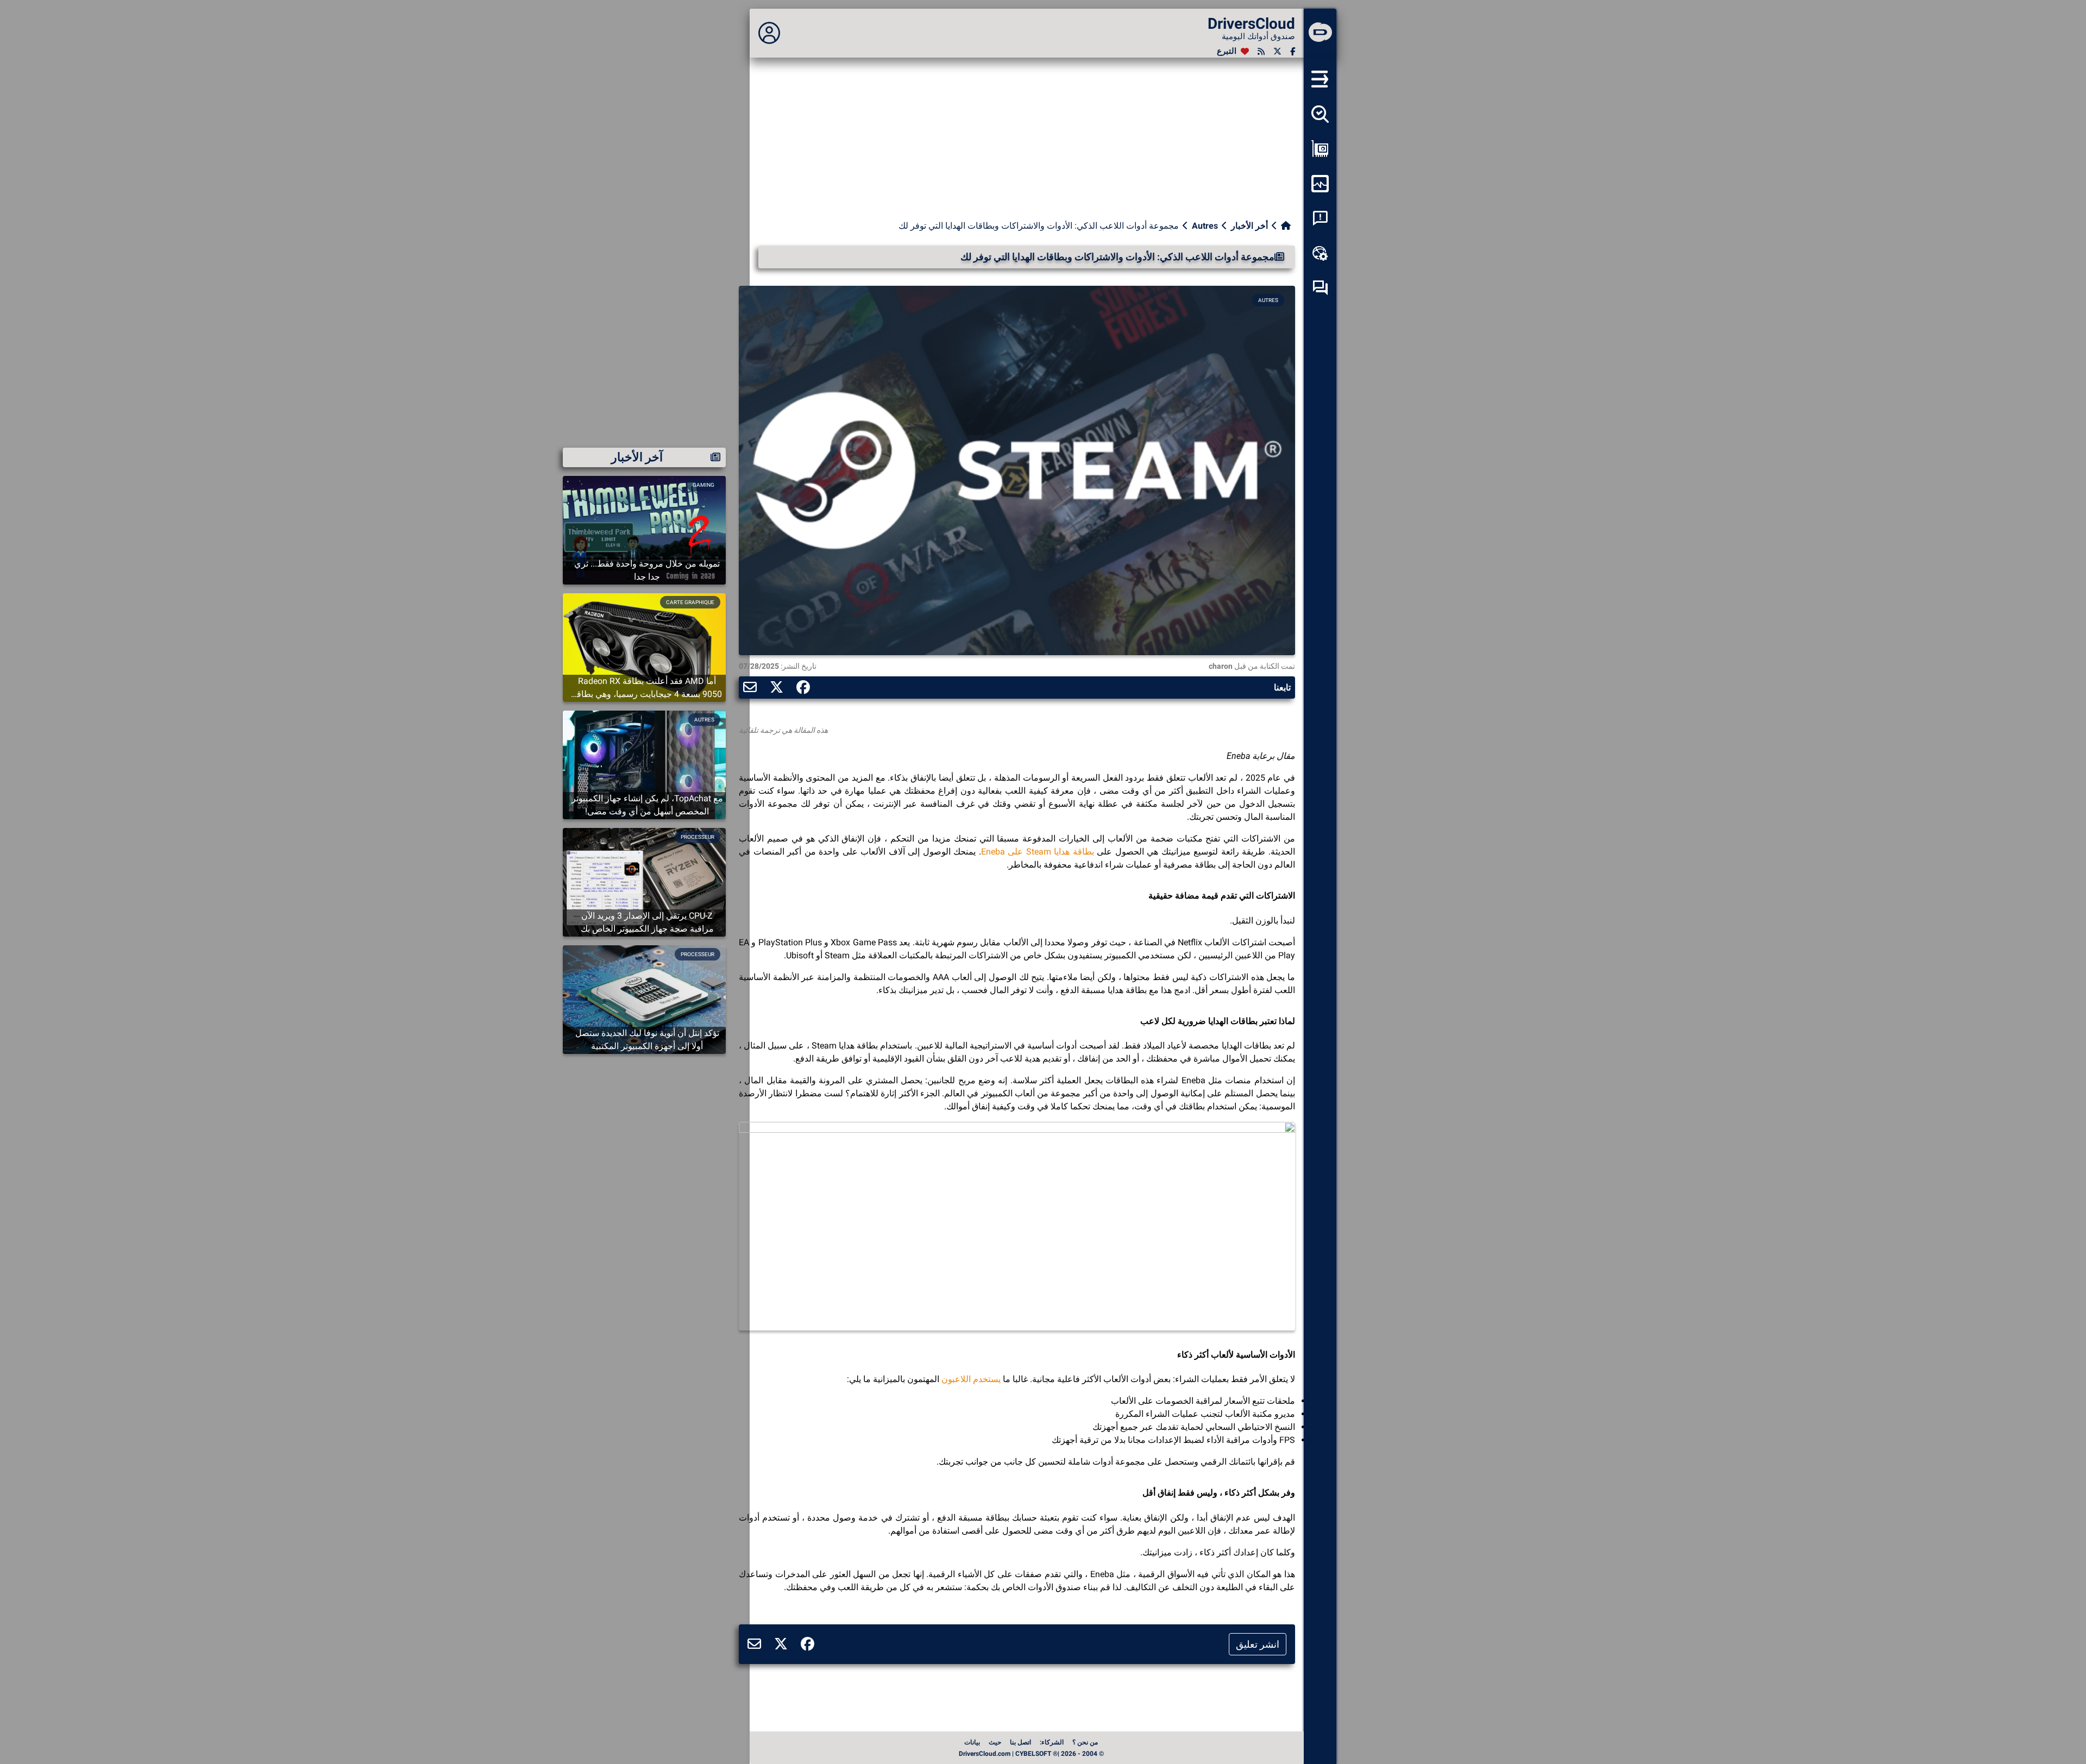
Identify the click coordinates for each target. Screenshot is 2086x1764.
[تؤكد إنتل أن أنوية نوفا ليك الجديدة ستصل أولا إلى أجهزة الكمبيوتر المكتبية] (644, 999)
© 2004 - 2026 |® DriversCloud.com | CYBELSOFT (1031, 1754)
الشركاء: (1052, 1742)
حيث (995, 1742)
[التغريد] (1277, 51)
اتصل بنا (1020, 1742)
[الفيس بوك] (1293, 51)
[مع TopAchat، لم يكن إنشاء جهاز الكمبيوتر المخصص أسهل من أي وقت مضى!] (644, 764)
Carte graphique (690, 602)
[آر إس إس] (1261, 51)
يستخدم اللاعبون (971, 1379)
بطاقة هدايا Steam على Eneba (1038, 852)
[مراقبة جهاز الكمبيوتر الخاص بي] (1320, 184)
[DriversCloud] (1320, 33)
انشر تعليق (1258, 1644)
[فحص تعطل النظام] (1320, 218)
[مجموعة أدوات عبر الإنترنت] (1320, 253)
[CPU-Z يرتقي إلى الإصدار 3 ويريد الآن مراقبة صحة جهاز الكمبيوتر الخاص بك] (644, 881)
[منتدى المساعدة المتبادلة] (1320, 288)
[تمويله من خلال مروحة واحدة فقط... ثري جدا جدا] (644, 529)
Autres (1205, 226)
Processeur (698, 837)
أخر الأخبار (1249, 226)
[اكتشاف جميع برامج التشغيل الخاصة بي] (1320, 114)
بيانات (972, 1742)
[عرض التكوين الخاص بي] (1320, 149)
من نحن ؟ (1085, 1742)
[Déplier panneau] (769, 33)
